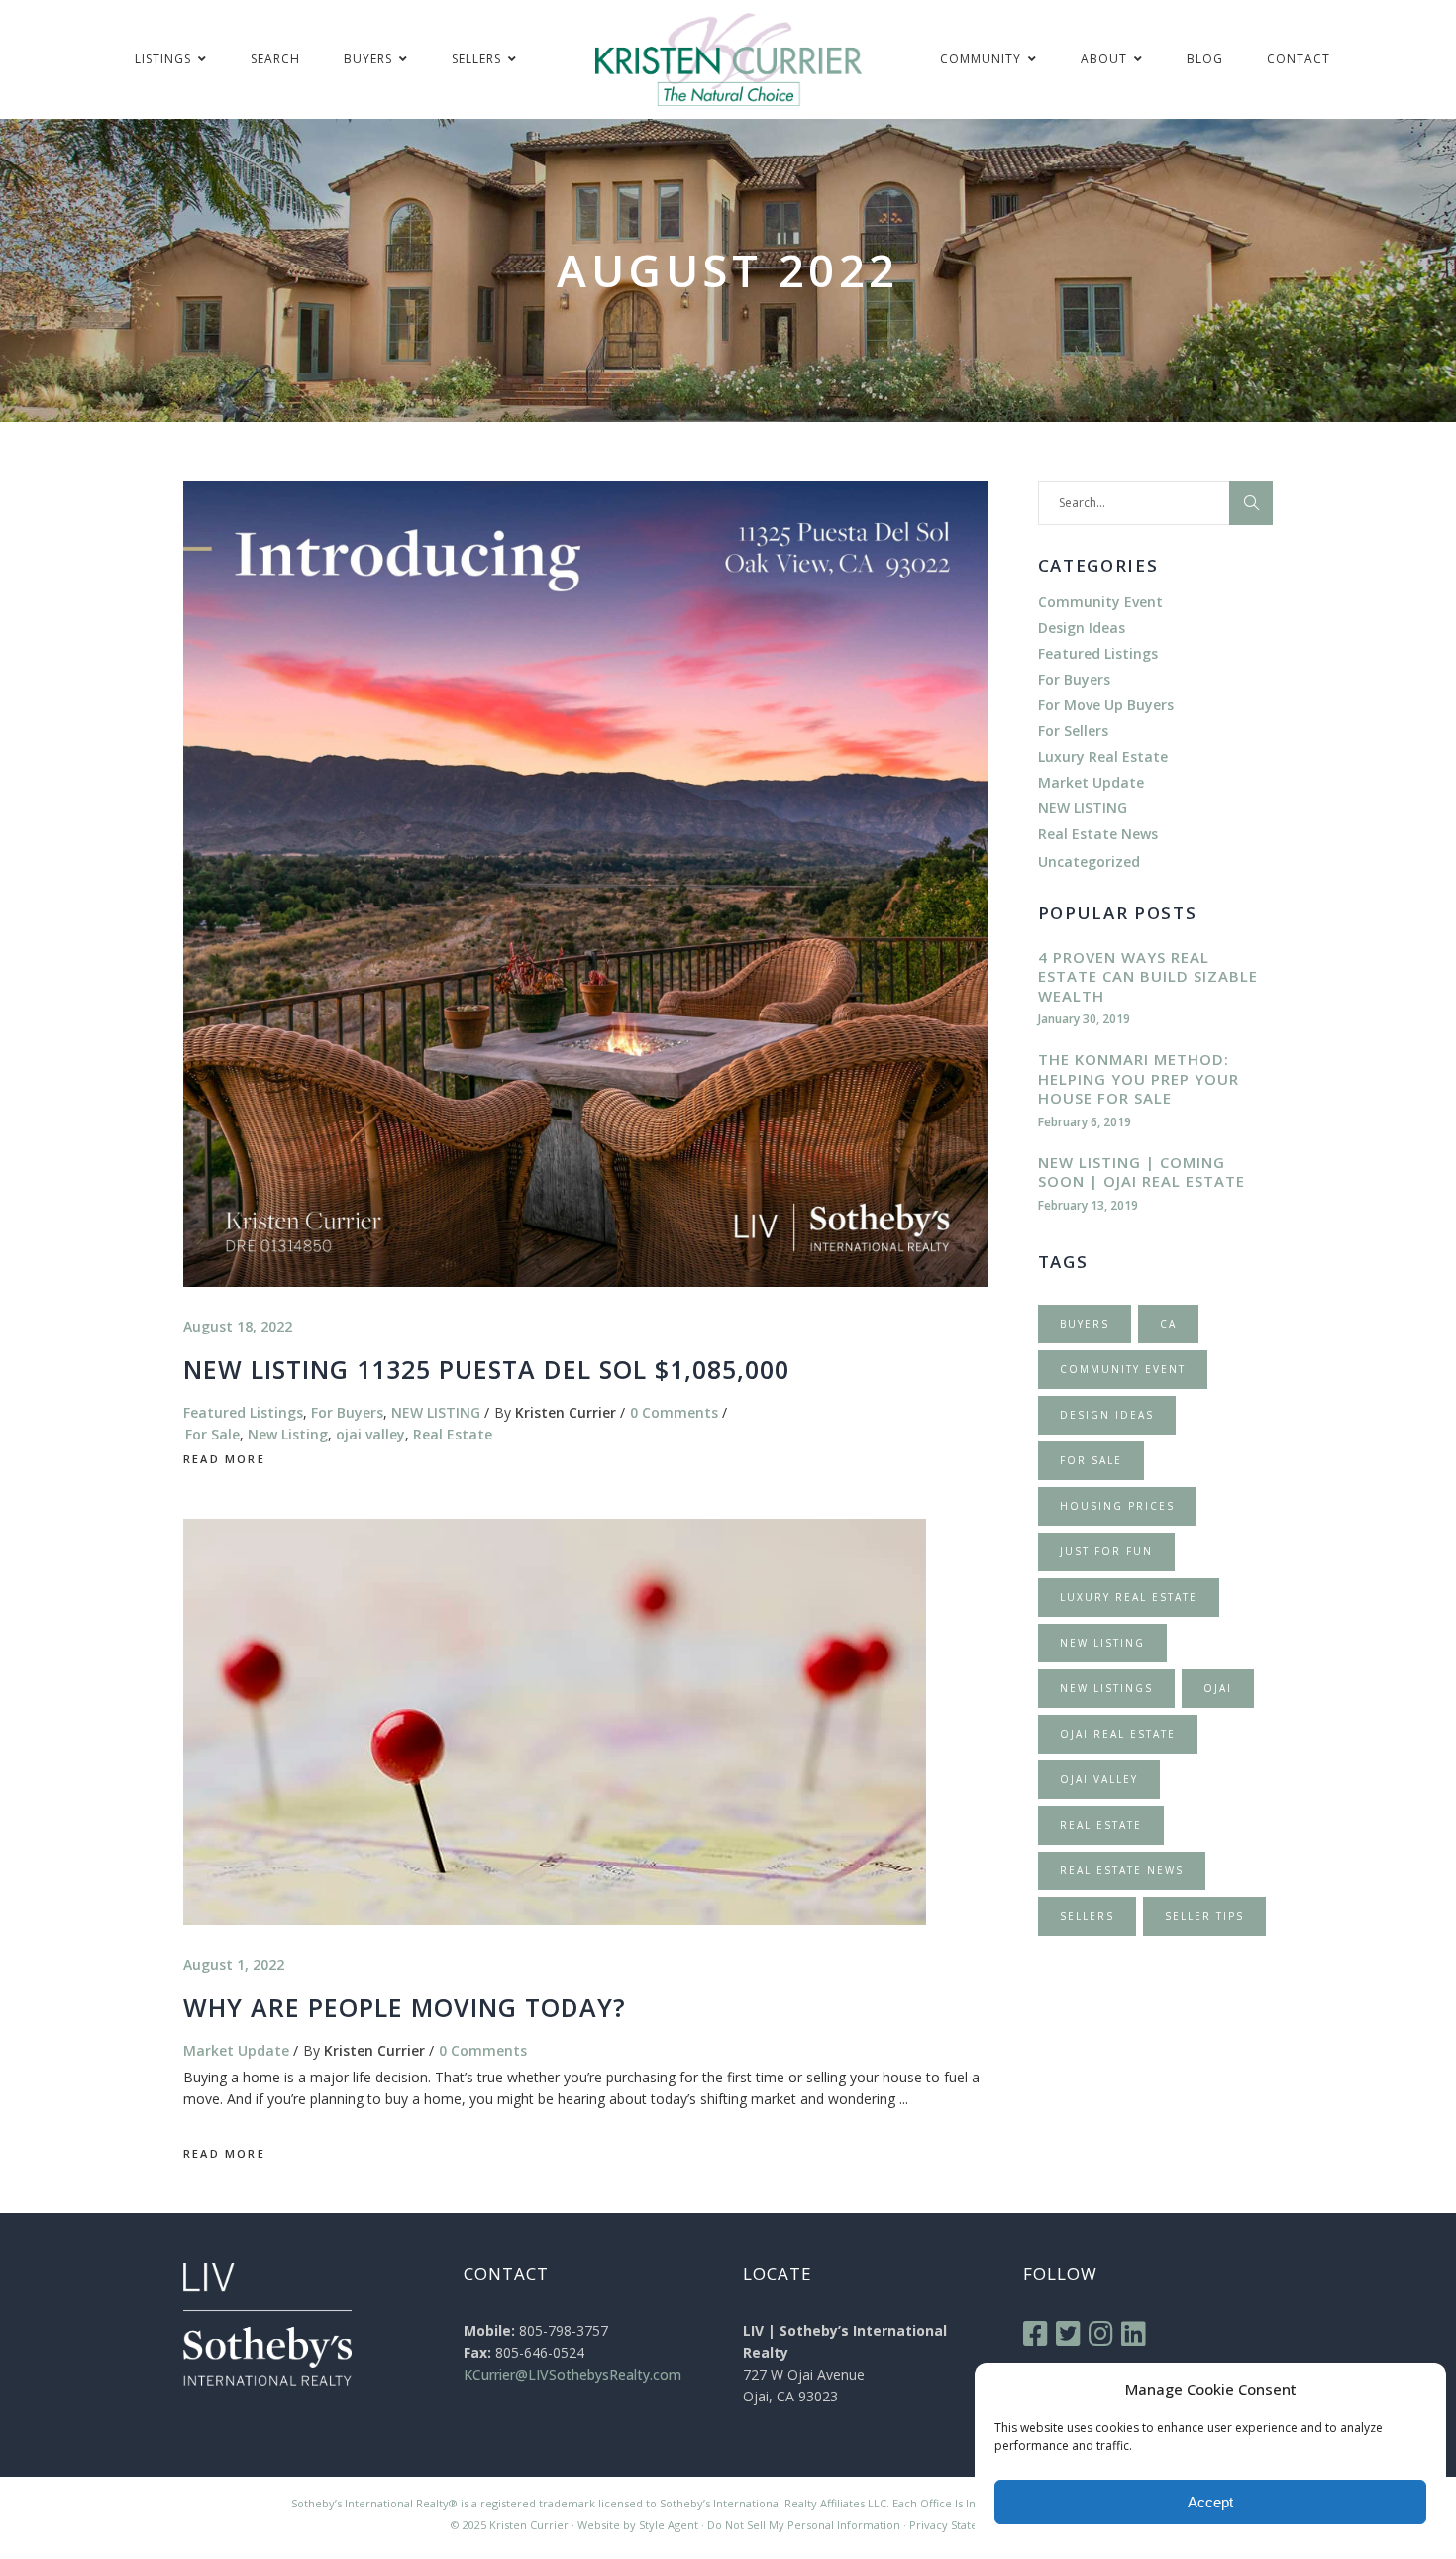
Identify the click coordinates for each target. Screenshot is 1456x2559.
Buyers (1085, 1324)
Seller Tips (1204, 1916)
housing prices (1117, 1506)
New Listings (1106, 1688)
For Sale (212, 1434)
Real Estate (453, 1434)
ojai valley (370, 1434)
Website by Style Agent (638, 2525)
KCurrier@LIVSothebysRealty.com (572, 2374)
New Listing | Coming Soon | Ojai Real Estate (1142, 1172)
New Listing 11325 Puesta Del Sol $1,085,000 (486, 1369)
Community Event (1100, 602)
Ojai (1218, 1688)
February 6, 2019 (1085, 1122)
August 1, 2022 (234, 1964)
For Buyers (347, 1412)
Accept (1210, 2502)
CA (1168, 1324)
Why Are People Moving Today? (405, 2007)
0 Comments (674, 1412)
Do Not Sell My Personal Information (804, 2525)
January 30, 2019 (1084, 1019)
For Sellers (1073, 731)
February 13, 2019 (1088, 1205)
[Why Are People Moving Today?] (555, 1722)
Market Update (236, 2050)
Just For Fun (1106, 1551)
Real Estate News (1098, 834)
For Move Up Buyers (1106, 705)
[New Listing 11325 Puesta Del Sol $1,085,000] (586, 884)
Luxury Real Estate (1103, 756)
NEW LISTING (436, 1412)
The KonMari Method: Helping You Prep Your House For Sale (1139, 1078)
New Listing (288, 1434)
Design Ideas (1082, 628)
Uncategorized (1089, 861)
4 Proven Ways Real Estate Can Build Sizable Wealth (1148, 976)
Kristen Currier (566, 1412)
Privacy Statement (958, 2525)
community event (1123, 1369)
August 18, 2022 (238, 1326)
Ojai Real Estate (1118, 1734)
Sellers (1087, 1916)
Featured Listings (243, 1412)
